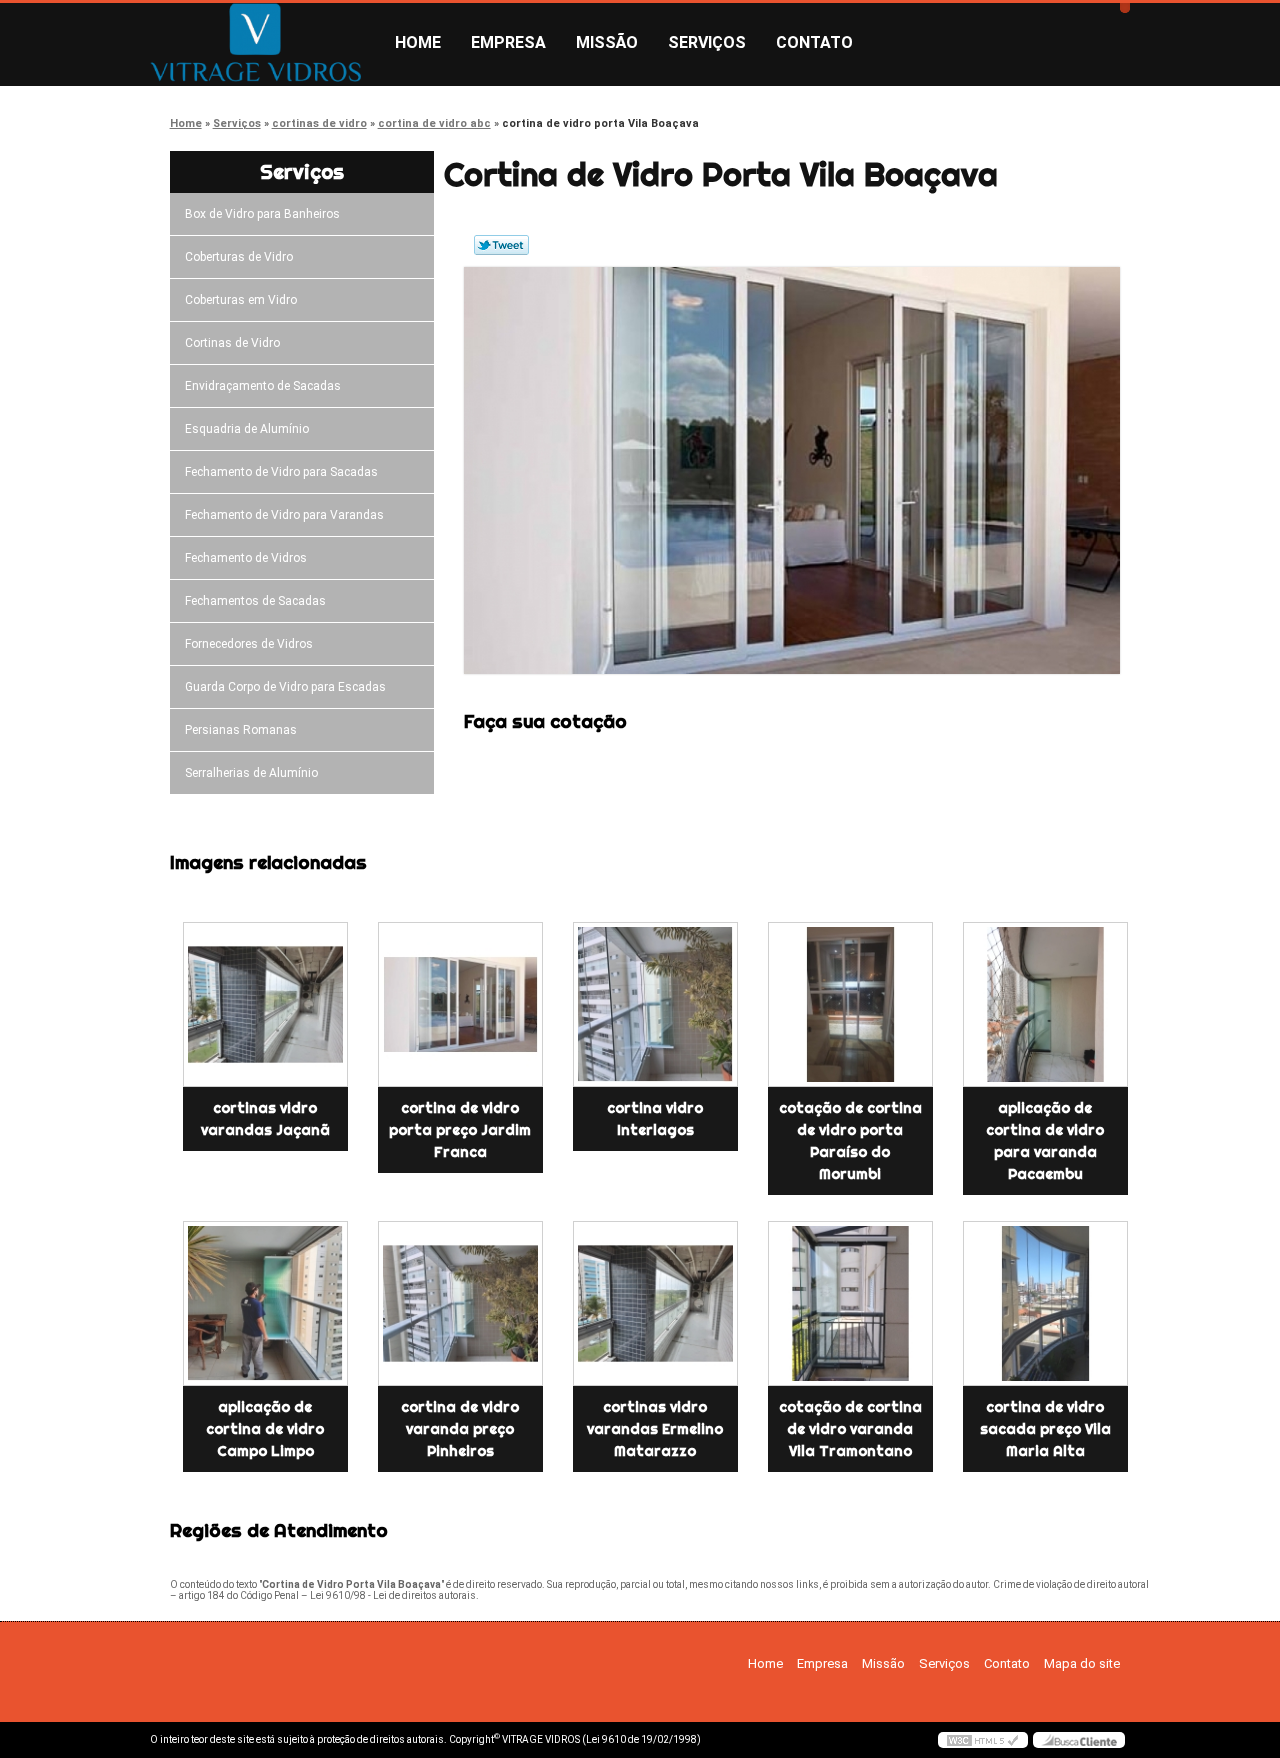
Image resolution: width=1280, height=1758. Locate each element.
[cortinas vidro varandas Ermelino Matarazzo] (655, 1303)
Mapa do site (1082, 1663)
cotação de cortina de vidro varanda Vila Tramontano (850, 1429)
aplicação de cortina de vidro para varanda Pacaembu (1045, 1141)
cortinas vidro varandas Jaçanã (265, 1119)
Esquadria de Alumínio (247, 429)
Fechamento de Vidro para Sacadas (281, 472)
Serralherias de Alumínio (251, 773)
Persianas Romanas (241, 730)
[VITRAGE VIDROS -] (265, 43)
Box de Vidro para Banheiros (262, 214)
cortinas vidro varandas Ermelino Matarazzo (655, 1429)
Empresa (508, 42)
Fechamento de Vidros (246, 558)
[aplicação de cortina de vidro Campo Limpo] (265, 1303)
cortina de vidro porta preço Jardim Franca (460, 1130)
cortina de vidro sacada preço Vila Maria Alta (1045, 1429)
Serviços (707, 42)
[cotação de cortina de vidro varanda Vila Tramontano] (850, 1303)
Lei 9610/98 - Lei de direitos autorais (393, 1595)
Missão (607, 42)
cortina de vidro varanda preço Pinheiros (460, 1429)
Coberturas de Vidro (239, 257)
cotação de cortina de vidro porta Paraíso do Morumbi (850, 1141)
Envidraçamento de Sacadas (263, 386)
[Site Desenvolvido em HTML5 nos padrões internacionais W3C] (983, 1740)
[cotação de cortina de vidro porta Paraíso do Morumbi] (850, 1004)
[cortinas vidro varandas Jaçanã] (265, 1004)
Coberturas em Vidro (241, 300)
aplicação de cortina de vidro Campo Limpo (265, 1429)
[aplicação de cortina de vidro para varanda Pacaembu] (1045, 1004)
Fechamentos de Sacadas (255, 601)
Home (418, 42)
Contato (814, 42)
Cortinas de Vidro (232, 343)
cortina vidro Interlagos (655, 1119)
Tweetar (501, 245)
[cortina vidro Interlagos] (655, 1004)
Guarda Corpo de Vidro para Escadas (285, 687)
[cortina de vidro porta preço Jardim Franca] (460, 1004)
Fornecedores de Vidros (249, 644)
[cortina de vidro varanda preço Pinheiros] (460, 1303)
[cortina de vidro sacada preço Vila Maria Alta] (1045, 1303)
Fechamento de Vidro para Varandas (284, 515)
